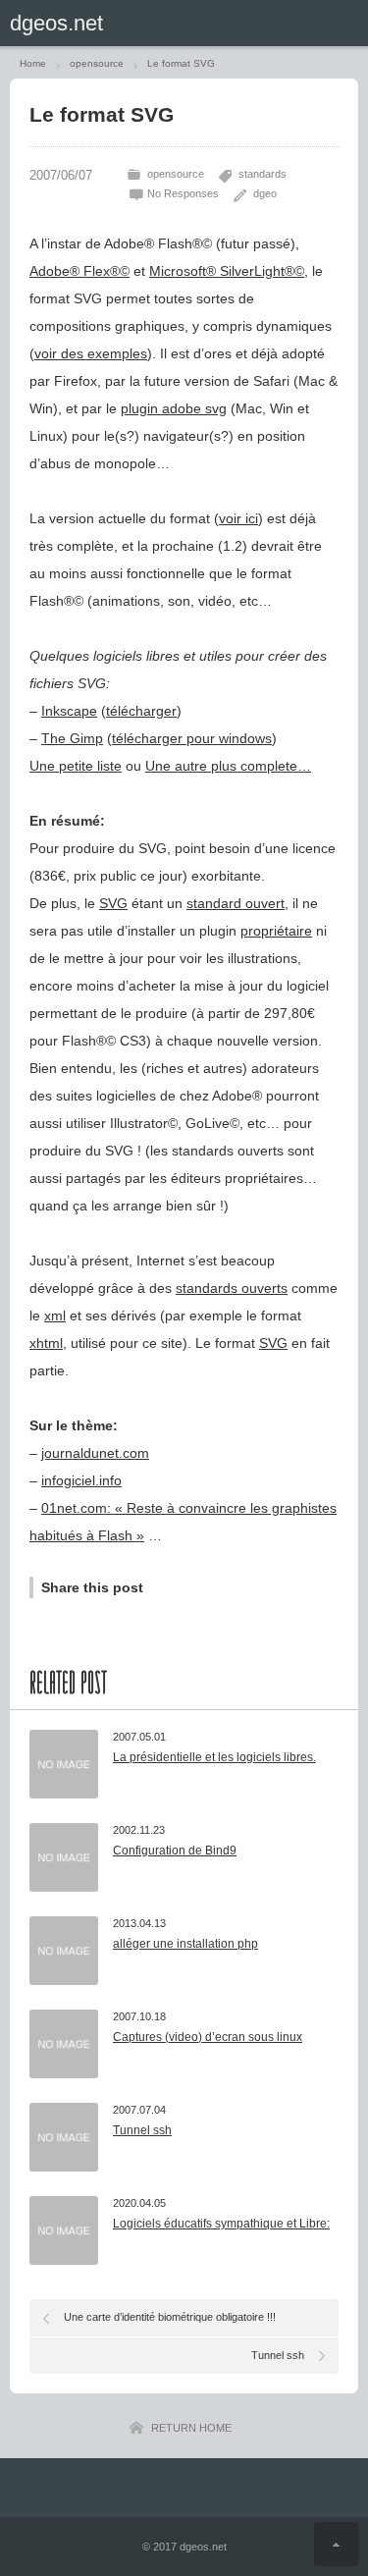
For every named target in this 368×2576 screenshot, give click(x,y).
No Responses (183, 193)
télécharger (141, 711)
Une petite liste (76, 766)
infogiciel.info (81, 1480)
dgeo (265, 193)
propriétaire (276, 931)
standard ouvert (236, 903)
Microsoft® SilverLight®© (227, 271)
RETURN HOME (191, 2428)
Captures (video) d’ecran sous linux (208, 2037)
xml (55, 1315)
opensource (176, 174)
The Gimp (72, 738)
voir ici (238, 518)
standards (263, 174)
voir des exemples (91, 353)
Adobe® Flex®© (79, 271)
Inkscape (69, 711)
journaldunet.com (95, 1453)
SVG (113, 903)
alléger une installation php (185, 1944)
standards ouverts (232, 1288)
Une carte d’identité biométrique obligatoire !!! (170, 2317)
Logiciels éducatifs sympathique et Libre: (221, 2224)
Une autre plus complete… (228, 766)
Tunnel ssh (142, 2130)
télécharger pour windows (192, 738)
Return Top (336, 2544)
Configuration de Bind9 (175, 1851)
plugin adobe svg (174, 408)
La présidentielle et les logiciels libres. (214, 1757)
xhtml (46, 1343)
